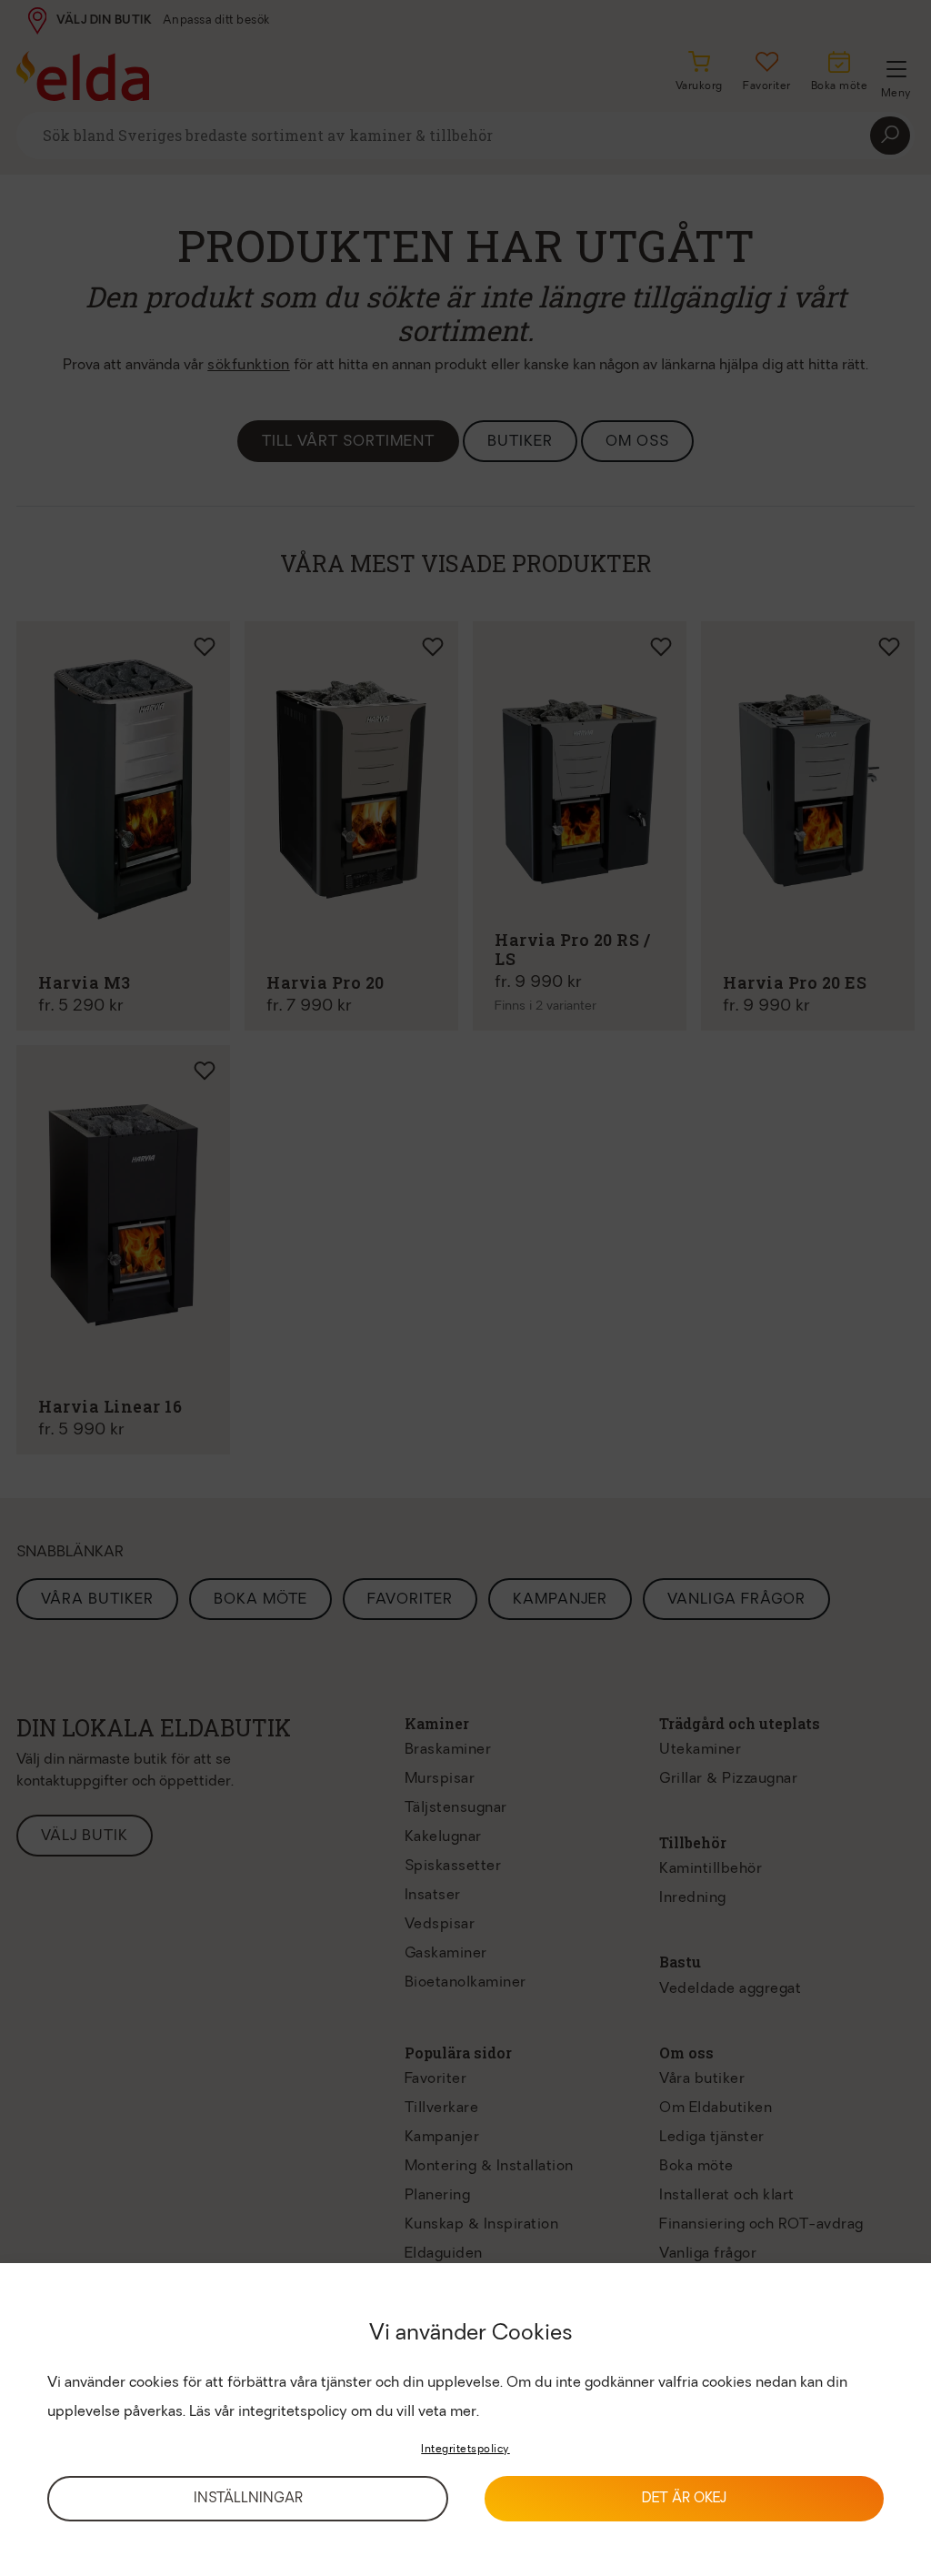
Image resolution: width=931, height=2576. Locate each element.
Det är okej (684, 2499)
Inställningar (248, 2499)
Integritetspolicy (465, 2450)
